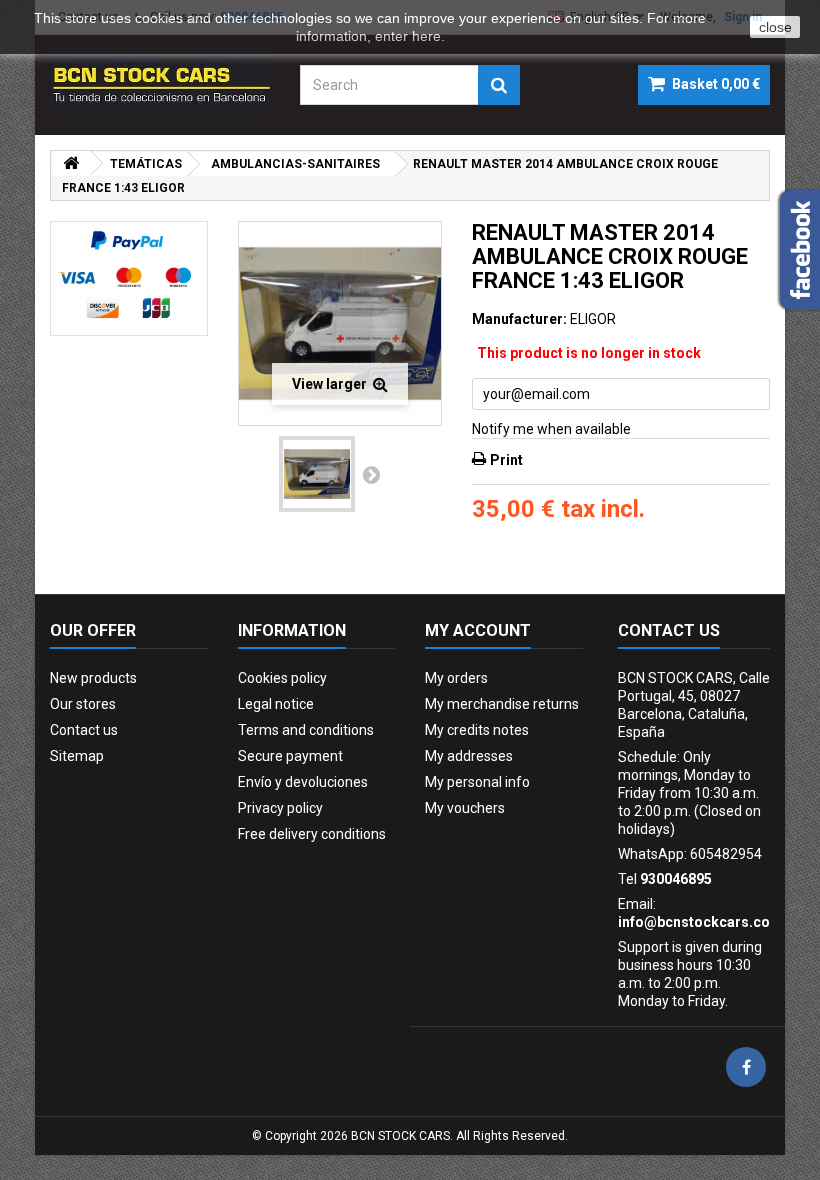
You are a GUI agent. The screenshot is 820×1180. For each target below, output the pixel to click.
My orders (456, 678)
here (426, 36)
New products (93, 678)
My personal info (477, 782)
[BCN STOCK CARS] (160, 84)
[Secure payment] (129, 278)
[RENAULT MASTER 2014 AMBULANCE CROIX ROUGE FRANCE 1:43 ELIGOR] (317, 474)
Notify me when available (551, 429)
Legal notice (276, 704)
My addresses (469, 756)
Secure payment (290, 756)
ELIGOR (593, 319)
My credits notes (477, 730)
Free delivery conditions (312, 834)
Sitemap (77, 756)
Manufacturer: (519, 319)
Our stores (83, 704)
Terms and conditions (306, 730)
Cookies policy (282, 678)
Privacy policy (280, 808)
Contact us (84, 730)
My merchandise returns (502, 704)
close (775, 27)
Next (371, 474)
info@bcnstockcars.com (700, 922)
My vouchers (465, 808)
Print (506, 460)
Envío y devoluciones (303, 782)
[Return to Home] (71, 163)
